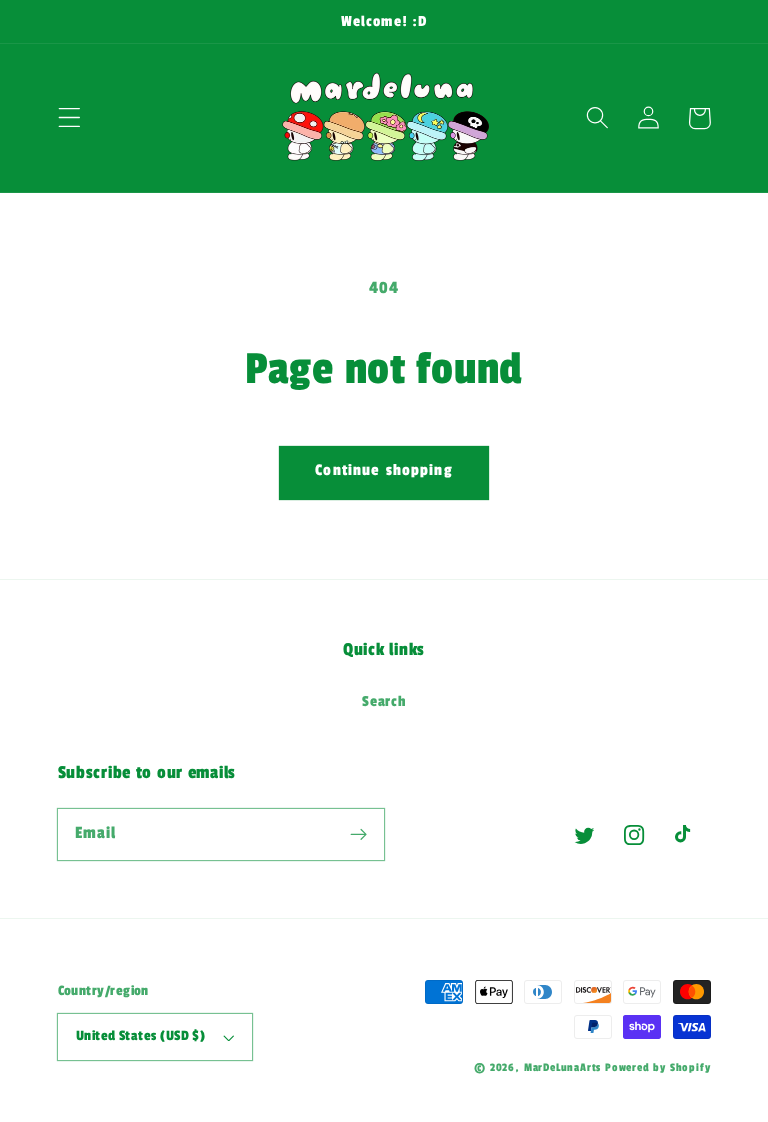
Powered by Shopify (658, 1067)
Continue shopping (384, 470)
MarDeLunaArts (562, 1067)
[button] (69, 118)
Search (383, 701)
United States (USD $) (141, 1036)
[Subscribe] (358, 834)
